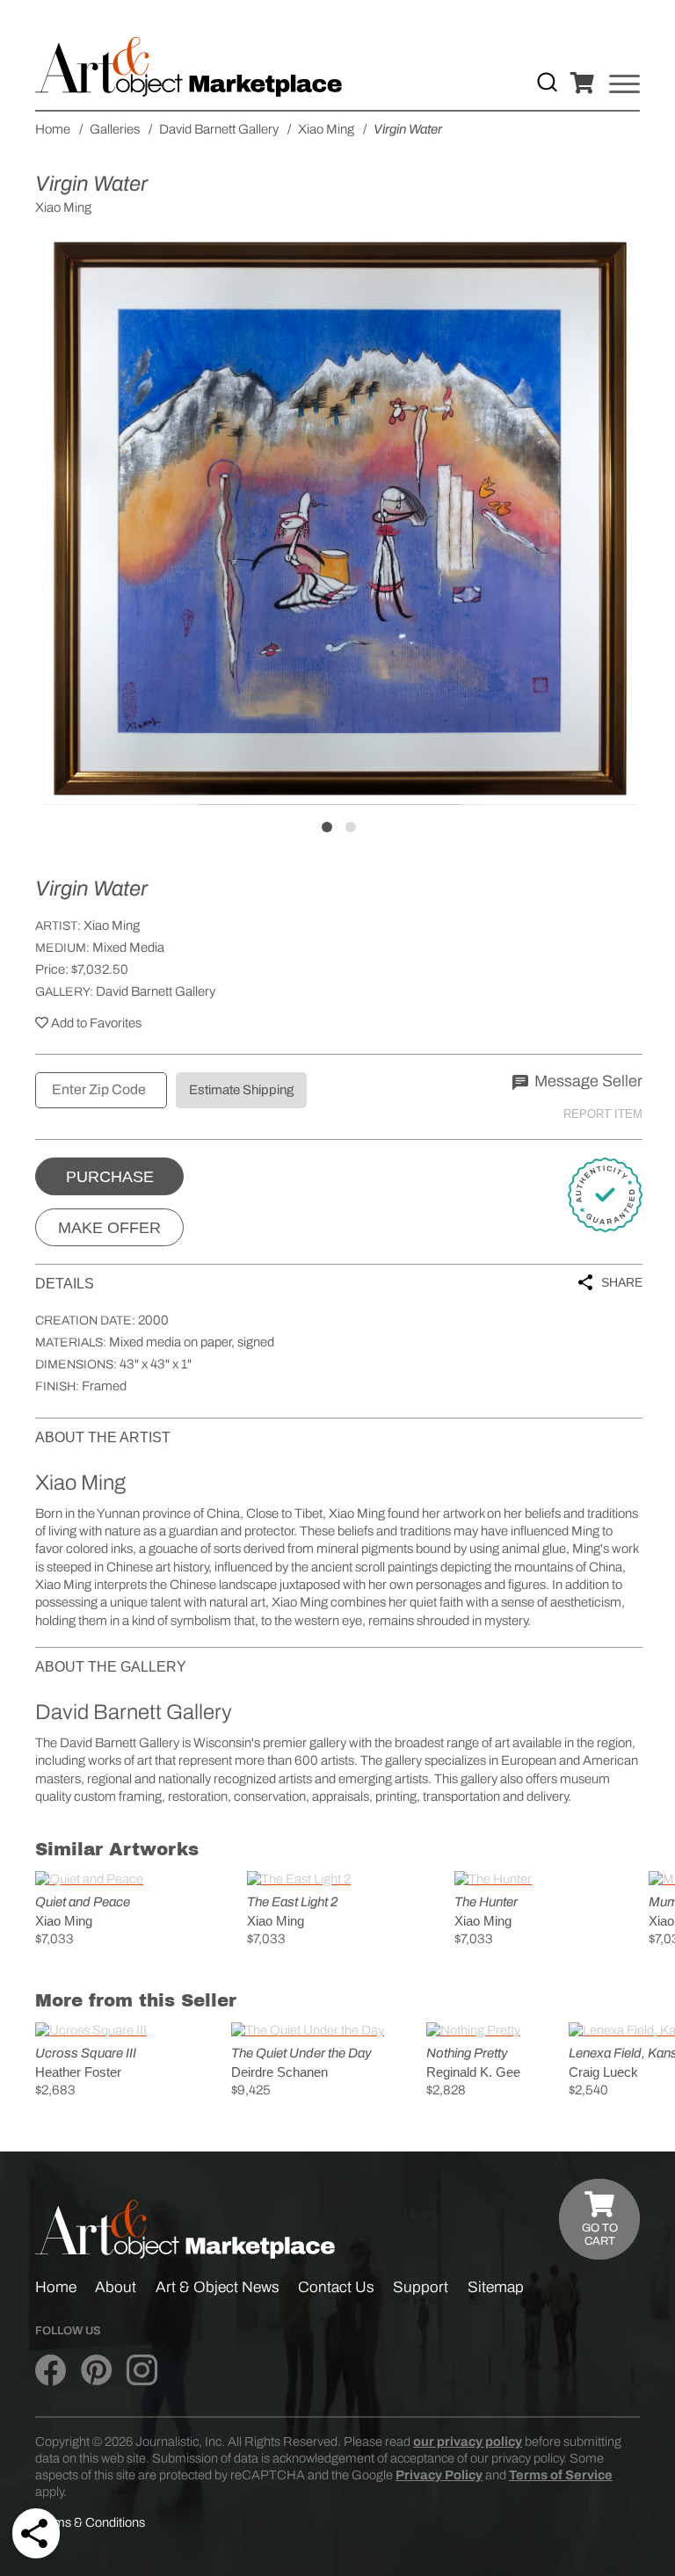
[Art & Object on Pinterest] (96, 2370)
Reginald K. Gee (473, 2072)
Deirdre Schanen (279, 2072)
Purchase (110, 1177)
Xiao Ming (112, 925)
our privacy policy (468, 2442)
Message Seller (587, 1081)
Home (56, 2287)
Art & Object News (218, 2287)
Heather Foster (78, 2072)
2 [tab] (351, 827)
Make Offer (109, 1228)
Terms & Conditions (90, 2522)
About (116, 2287)
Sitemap (496, 2287)
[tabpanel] (339, 519)
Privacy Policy (439, 2475)
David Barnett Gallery (156, 991)
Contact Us (336, 2287)
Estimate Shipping (241, 1090)
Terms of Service (561, 2475)
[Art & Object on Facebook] (51, 2370)
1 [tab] (327, 827)
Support (421, 2287)
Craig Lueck (603, 2072)
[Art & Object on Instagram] (142, 2370)
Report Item (603, 1114)
